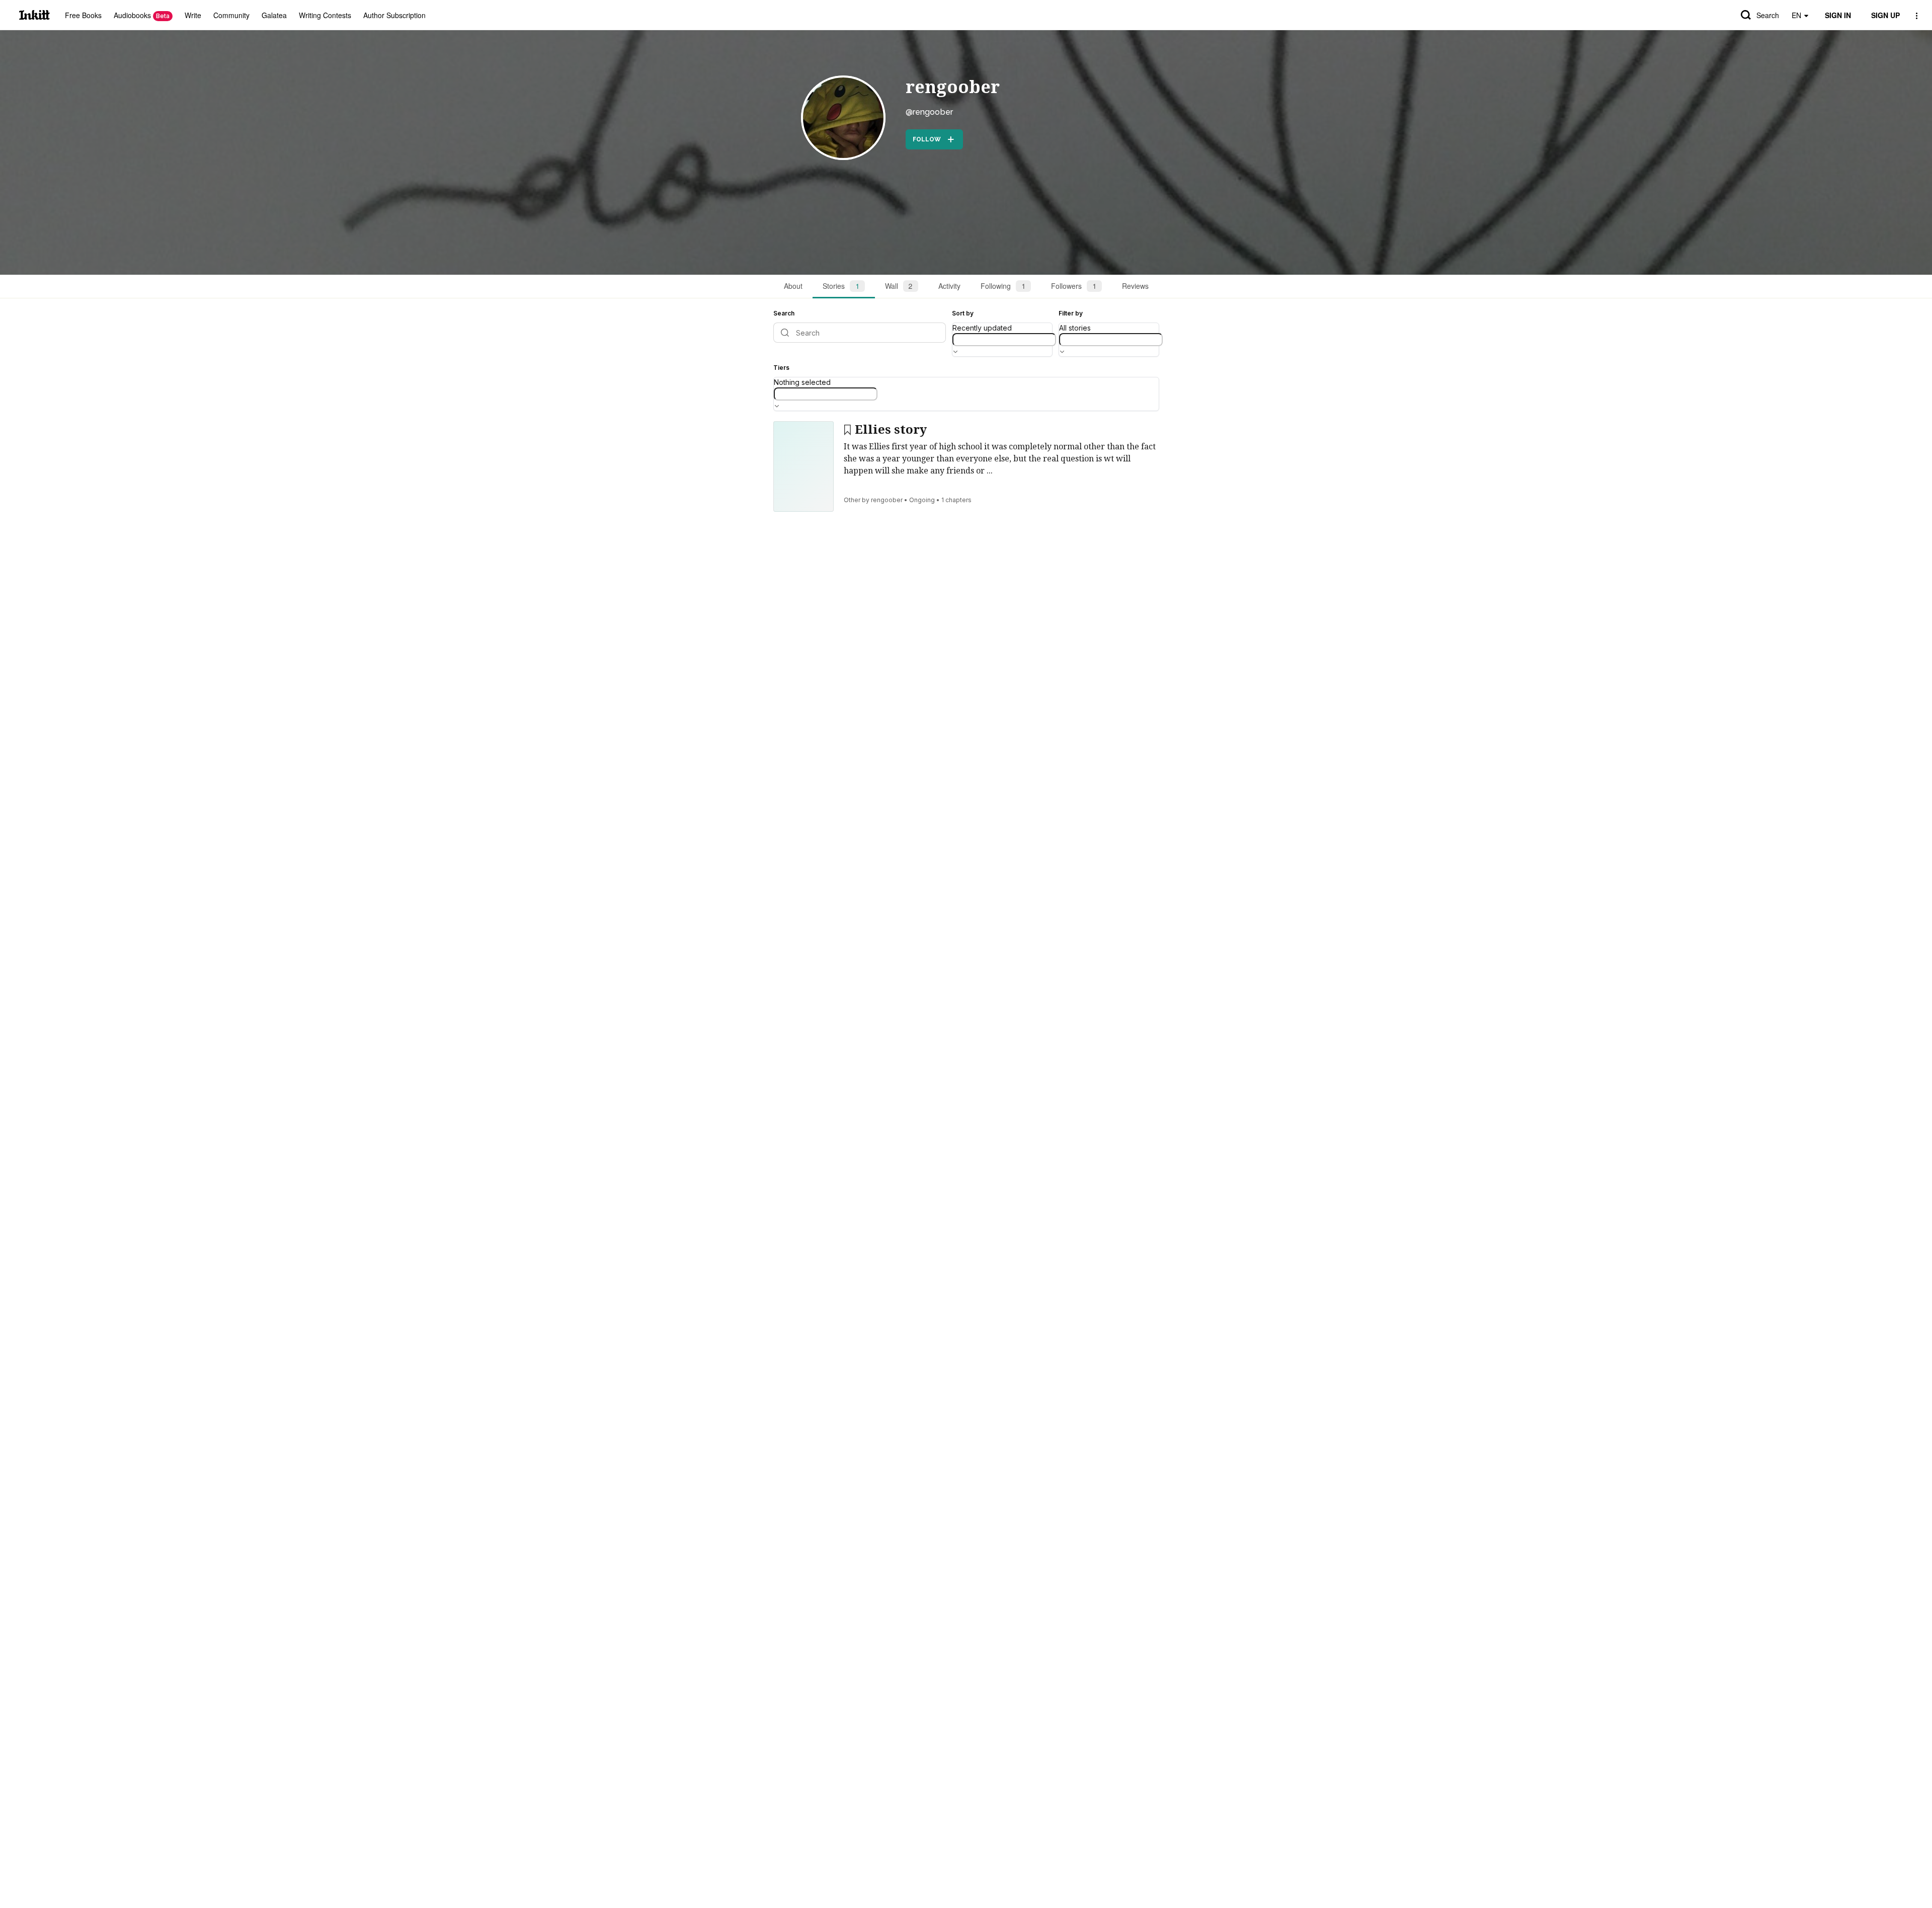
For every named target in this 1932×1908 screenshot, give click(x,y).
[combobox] (1004, 340)
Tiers (781, 368)
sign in (1838, 15)
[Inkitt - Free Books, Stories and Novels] (34, 15)
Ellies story (891, 430)
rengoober (953, 87)
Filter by (1071, 313)
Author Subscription (394, 15)
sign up (1885, 15)
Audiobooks (142, 15)
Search (1768, 15)
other (852, 500)
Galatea (274, 15)
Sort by (963, 313)
